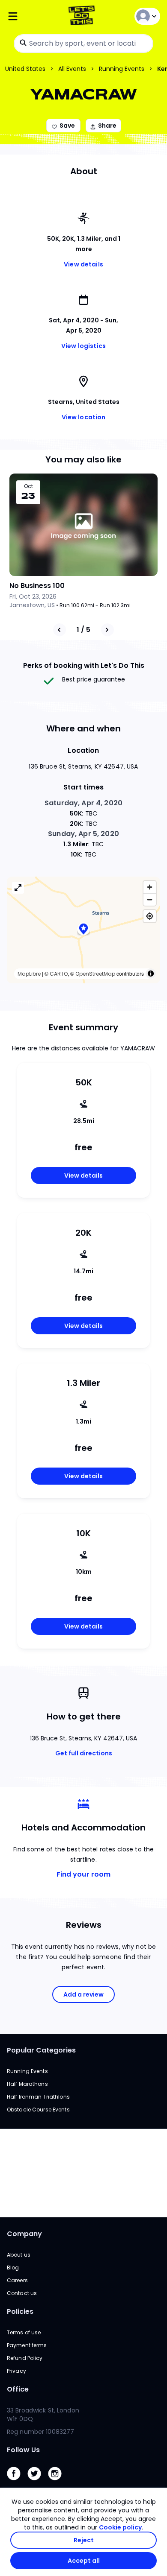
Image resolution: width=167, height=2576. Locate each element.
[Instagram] (58, 2482)
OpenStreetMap (95, 974)
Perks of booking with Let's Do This (84, 665)
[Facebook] (17, 2482)
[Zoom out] (150, 899)
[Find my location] (150, 916)
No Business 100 (37, 586)
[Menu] (32, 16)
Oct (28, 486)
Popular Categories (41, 2050)
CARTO (59, 974)
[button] (83, 930)
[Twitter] (38, 2482)
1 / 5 (83, 630)
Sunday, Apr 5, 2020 (83, 834)
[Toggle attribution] (151, 974)
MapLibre (29, 974)
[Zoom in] (150, 887)
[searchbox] (83, 44)
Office (18, 2389)
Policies (20, 2311)
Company (24, 2234)
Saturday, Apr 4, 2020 (83, 803)
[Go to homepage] (83, 16)
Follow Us (23, 2450)
